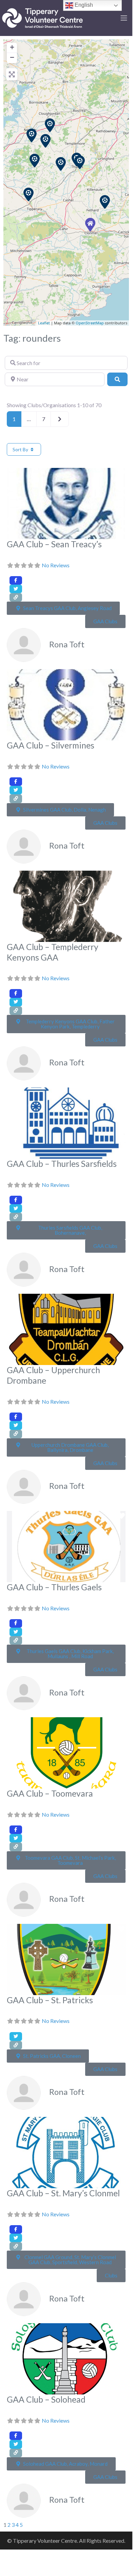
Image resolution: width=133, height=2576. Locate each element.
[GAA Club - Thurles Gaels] (80, 162)
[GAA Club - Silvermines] (32, 135)
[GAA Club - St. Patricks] (105, 202)
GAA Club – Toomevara (50, 1793)
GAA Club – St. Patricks (50, 2000)
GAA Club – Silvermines (51, 745)
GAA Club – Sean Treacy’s (54, 544)
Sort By (21, 449)
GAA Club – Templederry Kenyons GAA (53, 952)
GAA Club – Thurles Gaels (54, 1587)
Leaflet (44, 323)
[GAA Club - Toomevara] (50, 125)
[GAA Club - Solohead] (28, 194)
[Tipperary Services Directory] (42, 17)
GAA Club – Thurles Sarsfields (62, 1164)
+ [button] (12, 47)
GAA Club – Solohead (46, 2399)
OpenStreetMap (90, 323)
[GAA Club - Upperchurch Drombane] (61, 164)
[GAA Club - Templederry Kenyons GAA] (45, 141)
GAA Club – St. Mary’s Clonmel (63, 2193)
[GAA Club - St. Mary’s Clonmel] (90, 225)
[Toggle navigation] (124, 18)
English (83, 5)
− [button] (12, 57)
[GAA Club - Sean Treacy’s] (35, 160)
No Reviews (56, 565)
